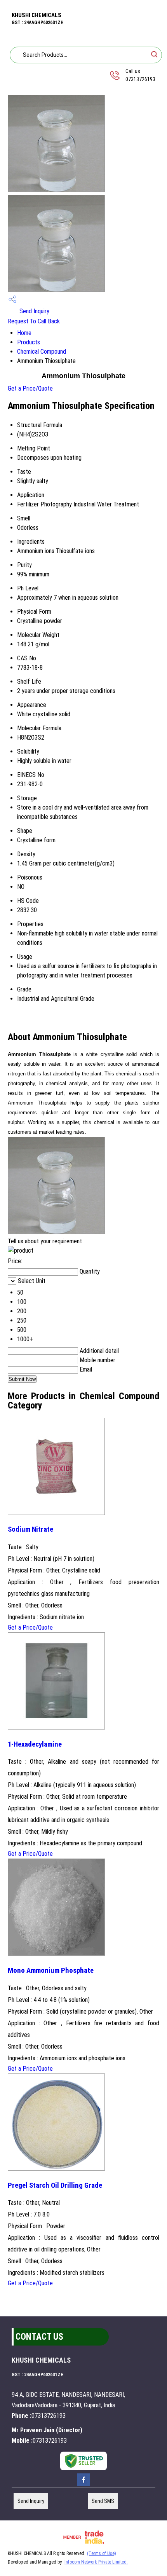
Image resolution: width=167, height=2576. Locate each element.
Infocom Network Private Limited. (96, 2562)
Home (24, 333)
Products (29, 342)
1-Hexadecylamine (35, 1744)
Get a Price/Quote (30, 388)
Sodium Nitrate (30, 1529)
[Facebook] (83, 2485)
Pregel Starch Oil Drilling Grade (55, 2185)
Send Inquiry (34, 311)
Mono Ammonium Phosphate (51, 1970)
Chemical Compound (42, 352)
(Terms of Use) (102, 2553)
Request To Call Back (34, 321)
